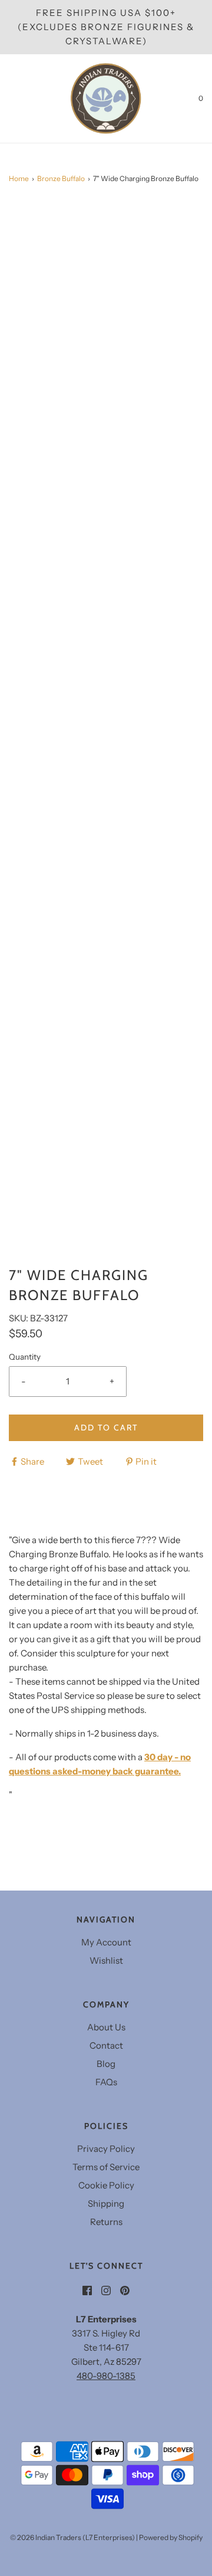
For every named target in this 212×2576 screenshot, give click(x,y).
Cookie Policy (106, 2185)
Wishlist (106, 1960)
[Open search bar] (22, 99)
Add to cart (106, 1428)
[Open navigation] (9, 99)
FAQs (106, 2082)
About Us (106, 2027)
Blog (106, 2064)
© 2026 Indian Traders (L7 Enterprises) (72, 2537)
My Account (106, 1942)
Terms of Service (106, 2167)
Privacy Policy (106, 2149)
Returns (106, 2222)
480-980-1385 (106, 2376)
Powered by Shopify (171, 2537)
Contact (106, 2045)
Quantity (25, 1357)
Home (19, 178)
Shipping (106, 2203)
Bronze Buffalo (61, 178)
